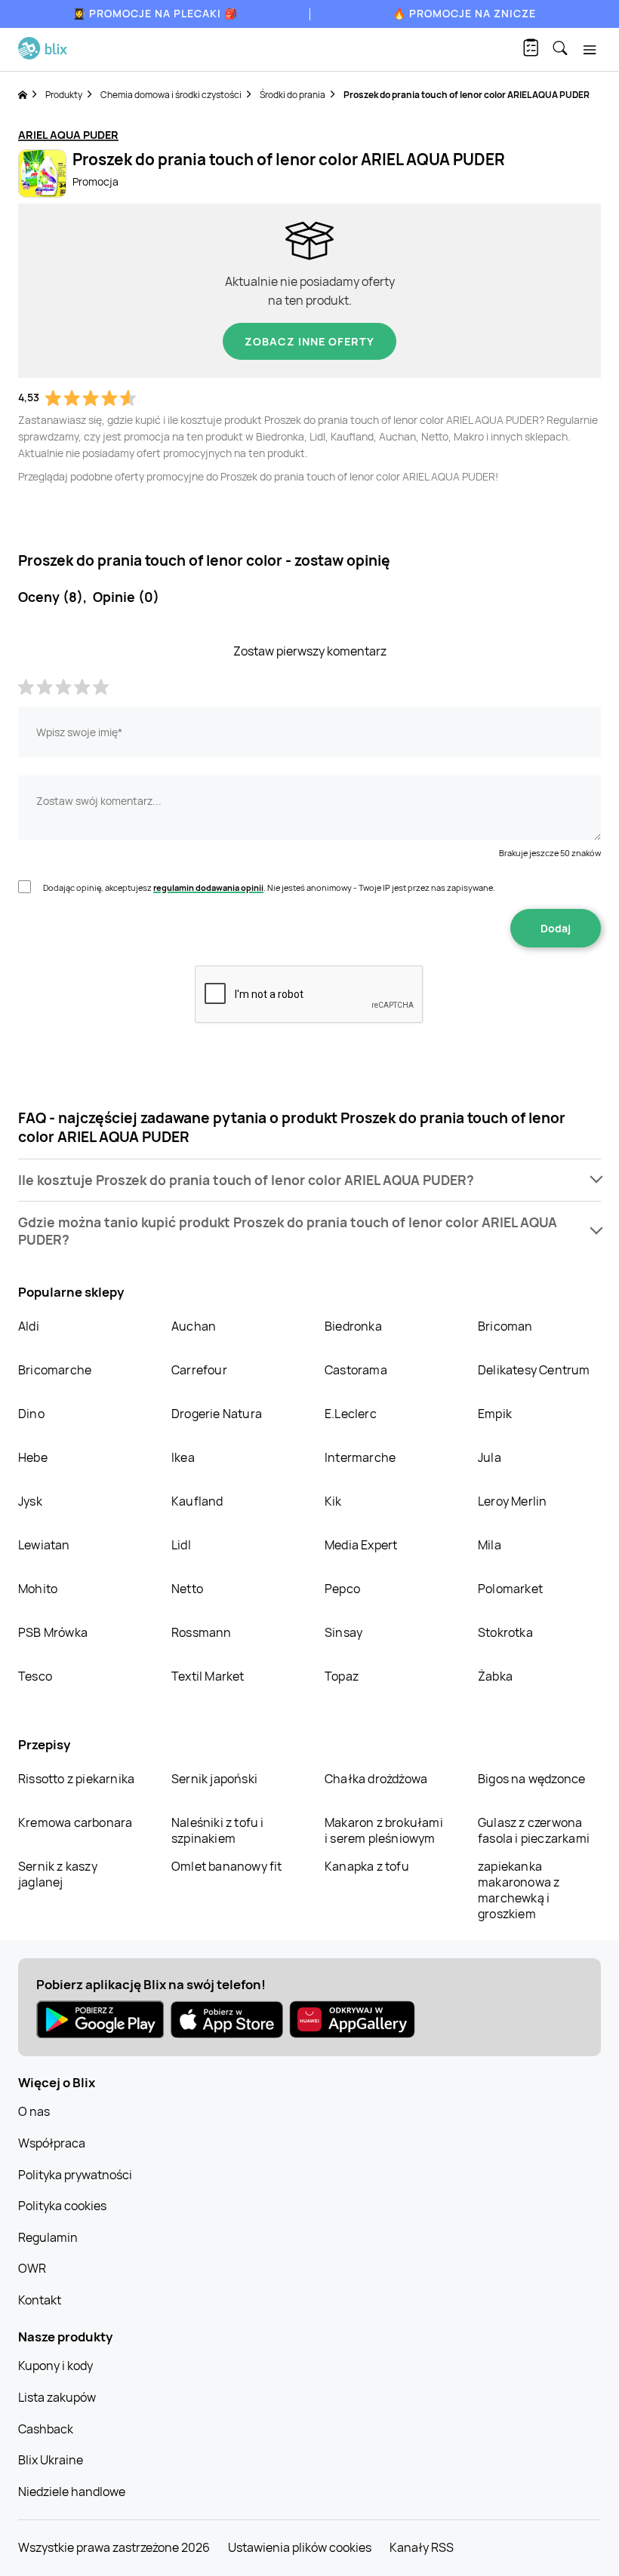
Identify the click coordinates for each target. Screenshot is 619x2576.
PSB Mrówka (53, 1632)
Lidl (181, 1545)
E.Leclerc (351, 1414)
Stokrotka (505, 1632)
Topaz (342, 1676)
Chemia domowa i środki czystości (171, 95)
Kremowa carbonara (75, 1822)
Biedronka (353, 1326)
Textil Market (208, 1676)
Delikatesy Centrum (534, 1370)
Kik (333, 1501)
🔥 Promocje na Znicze (464, 13)
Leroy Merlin (512, 1501)
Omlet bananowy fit (227, 1866)
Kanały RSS (422, 2547)
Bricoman (505, 1326)
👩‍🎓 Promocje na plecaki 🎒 (155, 13)
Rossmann (202, 1632)
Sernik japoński (214, 1779)
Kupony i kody (55, 2366)
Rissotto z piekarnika (76, 1779)
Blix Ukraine (51, 2460)
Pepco (342, 1589)
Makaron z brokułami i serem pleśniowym (384, 1830)
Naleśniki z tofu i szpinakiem (218, 1830)
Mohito (38, 1589)
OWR (32, 2268)
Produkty (64, 95)
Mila (490, 1545)
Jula (490, 1457)
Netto (187, 1589)
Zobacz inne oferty (309, 341)
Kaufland (197, 1501)
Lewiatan (44, 1545)
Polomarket (510, 1589)
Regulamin (48, 2237)
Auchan (194, 1326)
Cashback (46, 2429)
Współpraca (52, 2143)
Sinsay (343, 1632)
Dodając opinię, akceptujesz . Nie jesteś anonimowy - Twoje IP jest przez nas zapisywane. (269, 887)
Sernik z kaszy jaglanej (58, 1874)
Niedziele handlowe (72, 2492)
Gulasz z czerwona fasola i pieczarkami (534, 1830)
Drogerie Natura (217, 1414)
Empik (495, 1414)
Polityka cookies (62, 2206)
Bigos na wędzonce (531, 1779)
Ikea (183, 1457)
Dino (31, 1414)
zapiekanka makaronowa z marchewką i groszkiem (519, 1890)
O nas (34, 2111)
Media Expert (361, 1545)
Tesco (35, 1676)
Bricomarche (55, 1370)
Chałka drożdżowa (376, 1779)
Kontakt (40, 2300)
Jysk (30, 1501)
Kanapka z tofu (367, 1866)
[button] (309, 1180)
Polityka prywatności (75, 2175)
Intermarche (360, 1457)
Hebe (33, 1457)
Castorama (356, 1370)
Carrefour (199, 1370)
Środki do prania (293, 95)
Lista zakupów (57, 2397)
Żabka (495, 1676)
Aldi (29, 1326)
